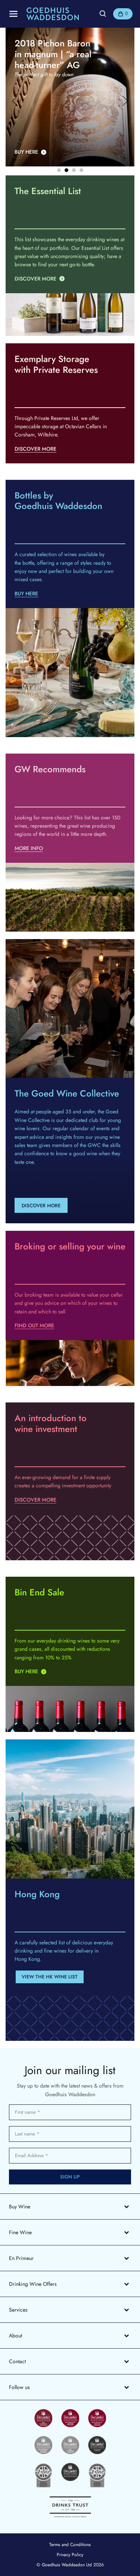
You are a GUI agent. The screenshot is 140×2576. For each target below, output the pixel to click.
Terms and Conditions (70, 2545)
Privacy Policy (70, 2555)
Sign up (70, 2177)
